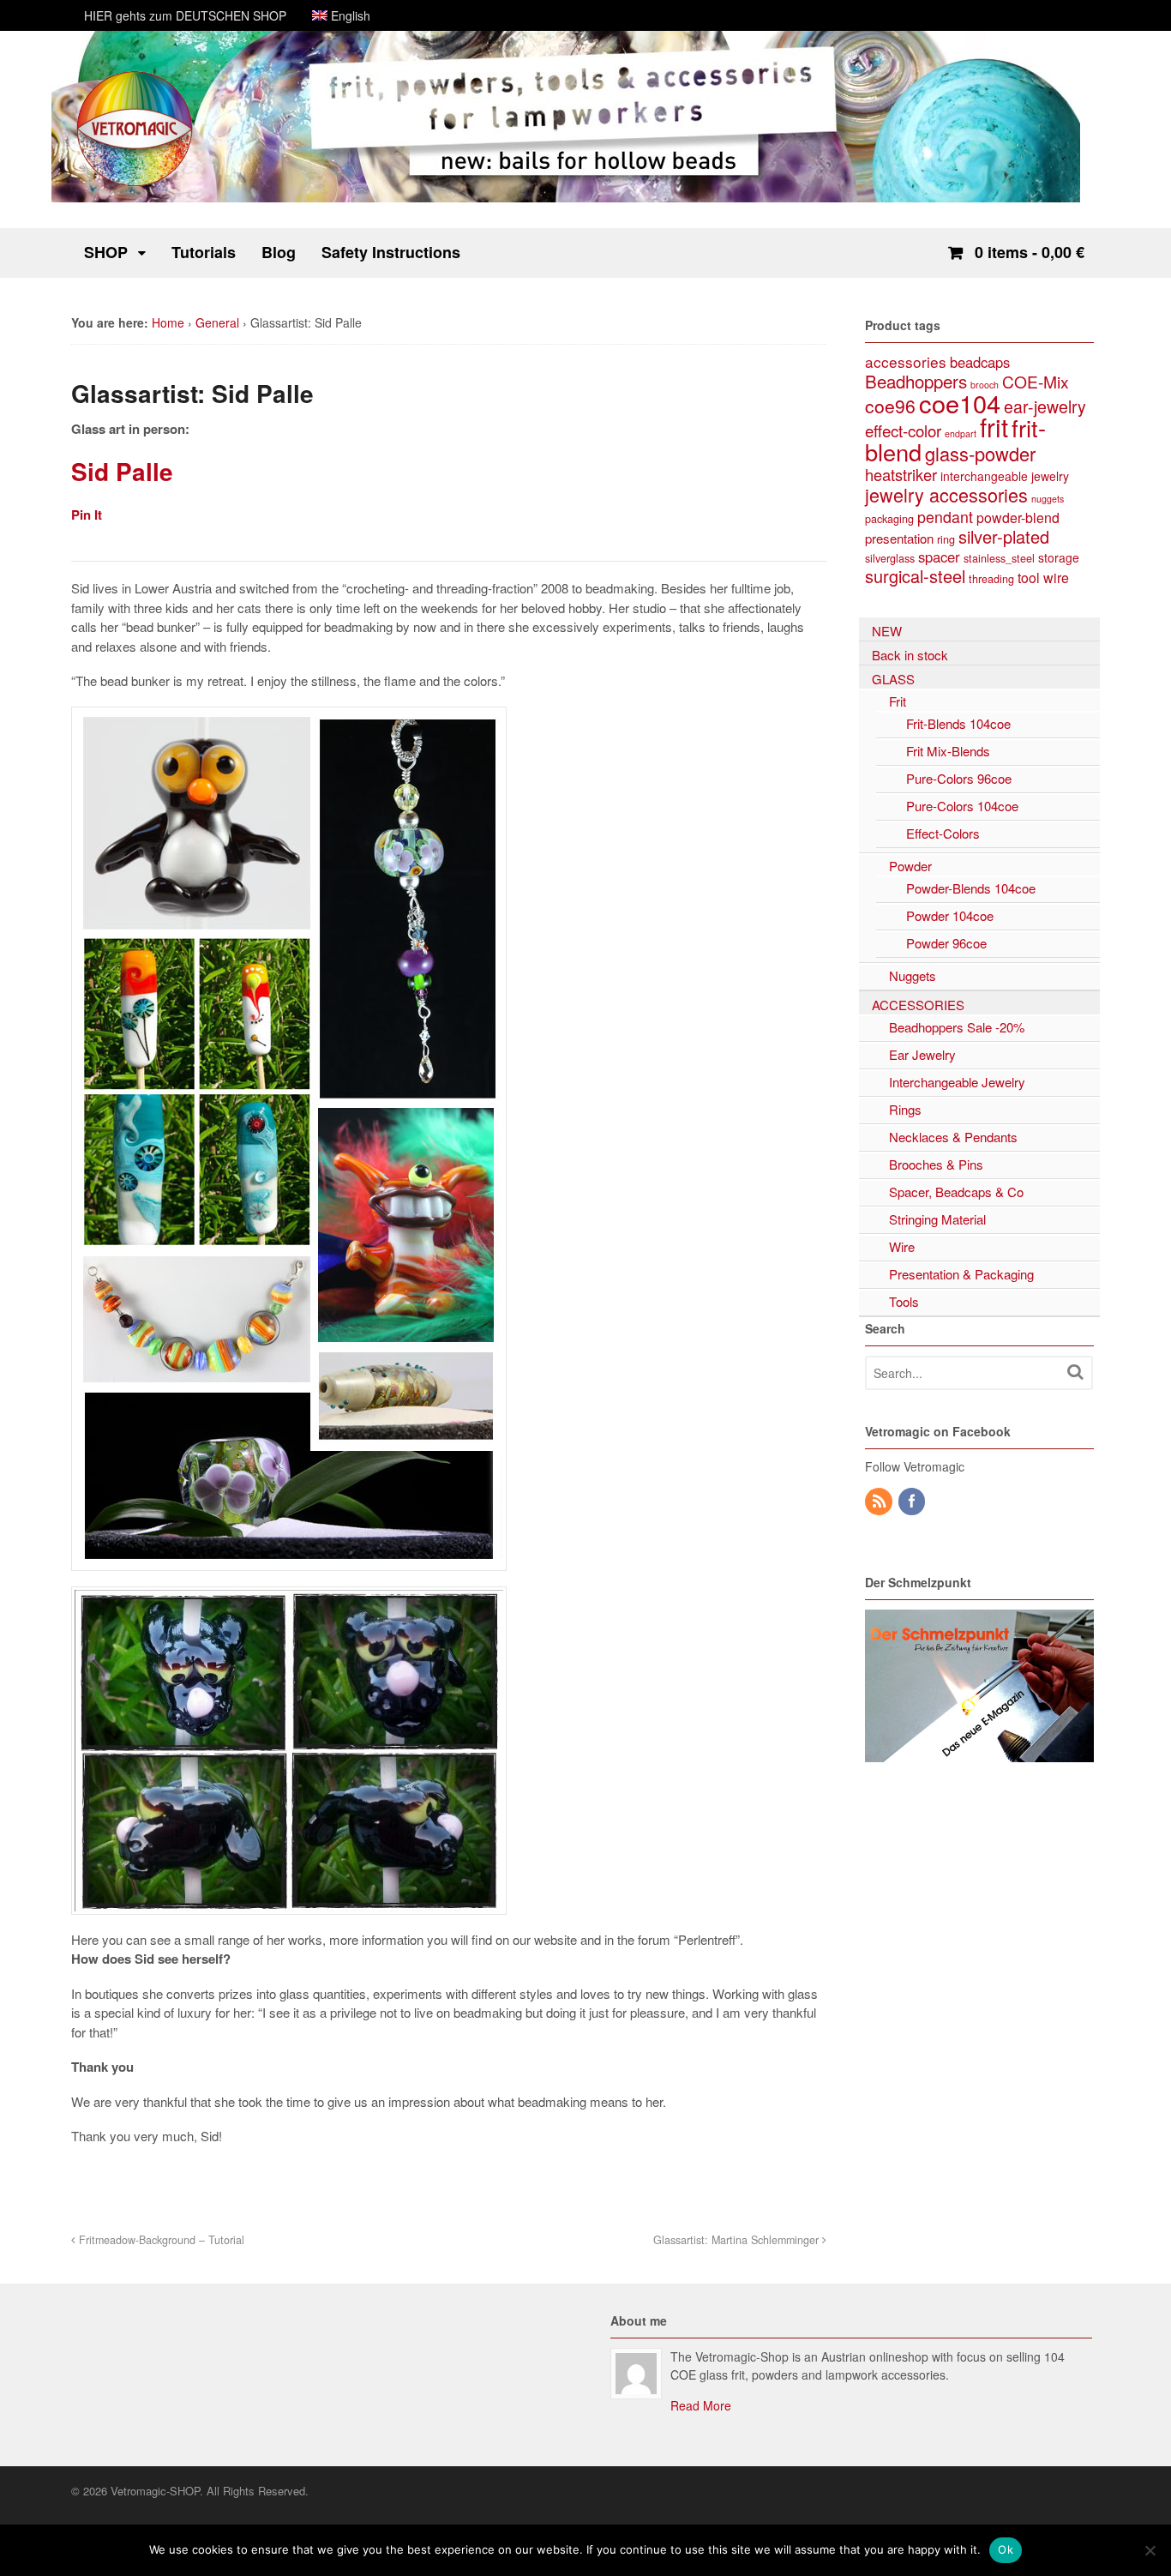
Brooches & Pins (936, 1164)
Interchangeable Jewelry (957, 1082)
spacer (939, 557)
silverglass (890, 558)
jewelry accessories (946, 494)
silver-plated (1004, 536)
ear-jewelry (1045, 406)
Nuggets (913, 975)
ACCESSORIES (918, 1005)
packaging (889, 518)
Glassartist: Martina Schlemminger (738, 2240)
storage (1059, 557)
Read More (701, 2405)
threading (991, 578)
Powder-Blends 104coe (971, 888)
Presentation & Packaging (961, 1274)
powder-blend (1018, 518)
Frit (898, 701)
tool (1029, 578)
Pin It (87, 515)
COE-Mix (1036, 381)
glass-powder (980, 453)
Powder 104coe (950, 915)
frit (994, 426)
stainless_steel (999, 558)
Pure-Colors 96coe (959, 778)
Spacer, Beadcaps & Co (956, 1192)
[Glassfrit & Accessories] (135, 184)
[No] (1150, 2550)
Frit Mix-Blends (948, 751)
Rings (905, 1109)
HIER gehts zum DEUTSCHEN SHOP (185, 15)
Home (168, 322)
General (217, 322)
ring (946, 539)
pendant (945, 517)
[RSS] (880, 1502)
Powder (910, 866)
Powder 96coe (946, 943)
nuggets (1048, 499)
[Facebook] (913, 1502)
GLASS (893, 679)
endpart (961, 433)
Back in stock (910, 655)
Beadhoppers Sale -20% (957, 1027)
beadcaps (980, 362)
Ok (1006, 2549)
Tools (904, 1301)
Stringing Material (937, 1219)
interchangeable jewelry (1005, 476)
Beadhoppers (916, 381)
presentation (899, 538)
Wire (902, 1246)
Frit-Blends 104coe (958, 723)
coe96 (890, 406)
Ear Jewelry (922, 1054)
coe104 (960, 403)
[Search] (1075, 1372)
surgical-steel (915, 576)
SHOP (106, 252)
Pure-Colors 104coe (962, 806)
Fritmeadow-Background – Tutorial (160, 2240)
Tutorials (204, 252)
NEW (887, 631)
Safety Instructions (391, 252)
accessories (906, 361)
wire (1056, 578)
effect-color (903, 430)
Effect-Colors (943, 833)
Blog (279, 252)
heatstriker (901, 474)
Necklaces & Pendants (953, 1137)
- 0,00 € (1030, 252)
